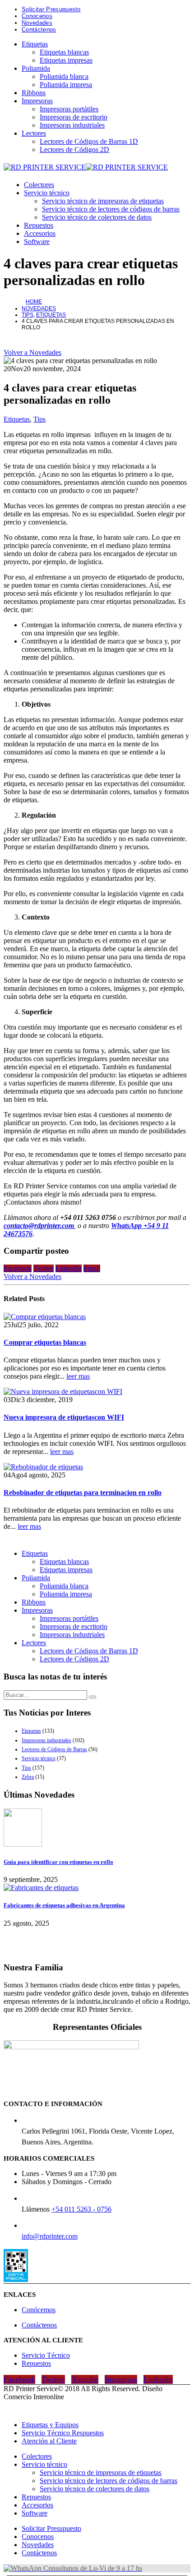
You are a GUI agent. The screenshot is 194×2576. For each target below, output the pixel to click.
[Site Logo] (86, 167)
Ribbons (34, 93)
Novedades (37, 23)
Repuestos (39, 225)
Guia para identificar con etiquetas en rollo (58, 1862)
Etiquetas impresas (66, 60)
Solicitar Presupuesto (51, 9)
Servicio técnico (47, 193)
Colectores (39, 185)
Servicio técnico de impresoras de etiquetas (103, 201)
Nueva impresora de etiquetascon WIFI (64, 1417)
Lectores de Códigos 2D (74, 149)
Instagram (121, 2379)
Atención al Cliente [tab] (49, 2441)
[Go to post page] (45, 1317)
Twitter (44, 1268)
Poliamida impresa (66, 85)
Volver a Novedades (32, 352)
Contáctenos (39, 30)
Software (37, 241)
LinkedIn (69, 1268)
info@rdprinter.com (50, 2236)
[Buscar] (92, 1697)
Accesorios (40, 233)
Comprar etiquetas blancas (45, 1342)
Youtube (85, 2379)
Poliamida (36, 68)
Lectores (34, 133)
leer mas (78, 1376)
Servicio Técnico (46, 2355)
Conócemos (39, 2310)
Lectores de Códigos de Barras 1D (89, 141)
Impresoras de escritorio (74, 117)
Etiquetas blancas (64, 52)
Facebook (18, 1268)
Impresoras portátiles (69, 109)
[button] (9, 2409)
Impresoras (37, 101)
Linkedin (158, 2379)
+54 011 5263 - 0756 (81, 2209)
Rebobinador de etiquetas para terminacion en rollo (83, 1493)
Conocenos (37, 16)
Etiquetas (35, 44)
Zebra (28, 1777)
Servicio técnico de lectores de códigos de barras (111, 209)
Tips (39, 419)
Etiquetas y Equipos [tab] (50, 2425)
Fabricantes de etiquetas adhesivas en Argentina (64, 1905)
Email (92, 1268)
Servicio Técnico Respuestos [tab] (63, 2433)
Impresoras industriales (72, 125)
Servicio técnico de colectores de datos (97, 217)
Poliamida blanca (64, 76)
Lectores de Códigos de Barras (54, 1749)
